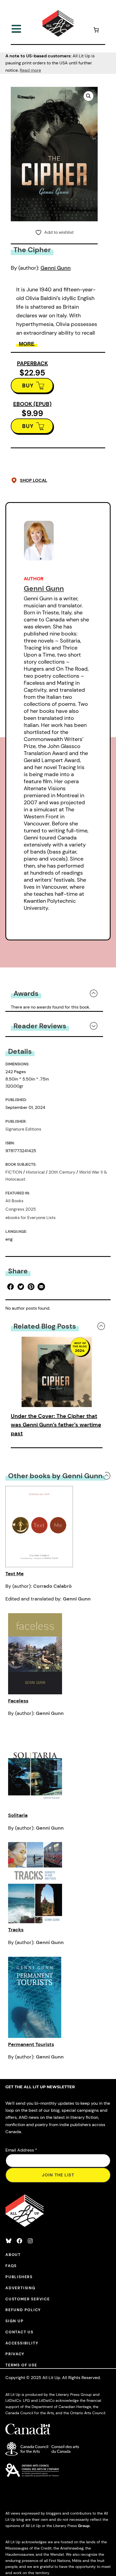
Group (84, 2526)
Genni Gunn (56, 268)
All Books (14, 1201)
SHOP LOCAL (34, 480)
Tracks (16, 1930)
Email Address (21, 2150)
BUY (28, 386)
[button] (88, 96)
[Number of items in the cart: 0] (96, 31)
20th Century (62, 1172)
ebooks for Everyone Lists (30, 1218)
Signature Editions (23, 1129)
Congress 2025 (21, 1209)
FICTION (14, 1172)
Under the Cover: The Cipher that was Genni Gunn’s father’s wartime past (56, 1425)
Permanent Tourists (31, 2044)
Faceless (18, 1701)
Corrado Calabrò (52, 1586)
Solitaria (18, 1815)
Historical (35, 1172)
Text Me (15, 1574)
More (27, 344)
